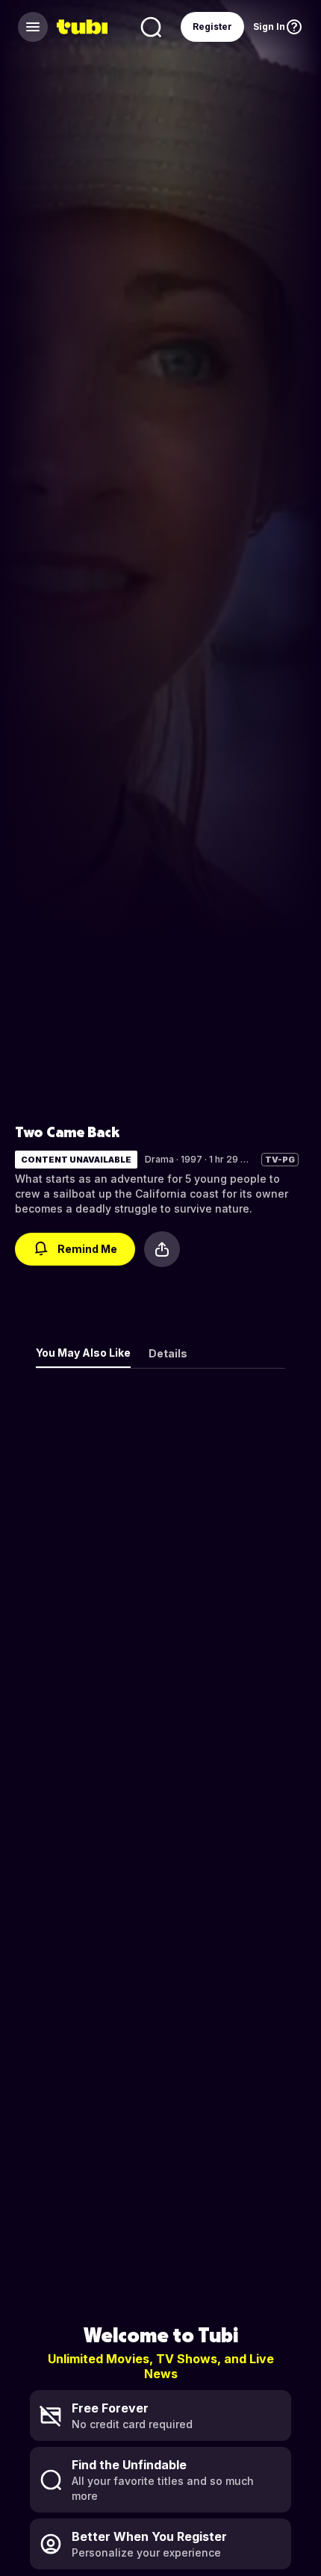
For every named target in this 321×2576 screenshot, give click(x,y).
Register (212, 27)
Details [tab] (168, 1353)
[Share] (162, 1249)
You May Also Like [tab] (83, 1353)
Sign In (269, 27)
